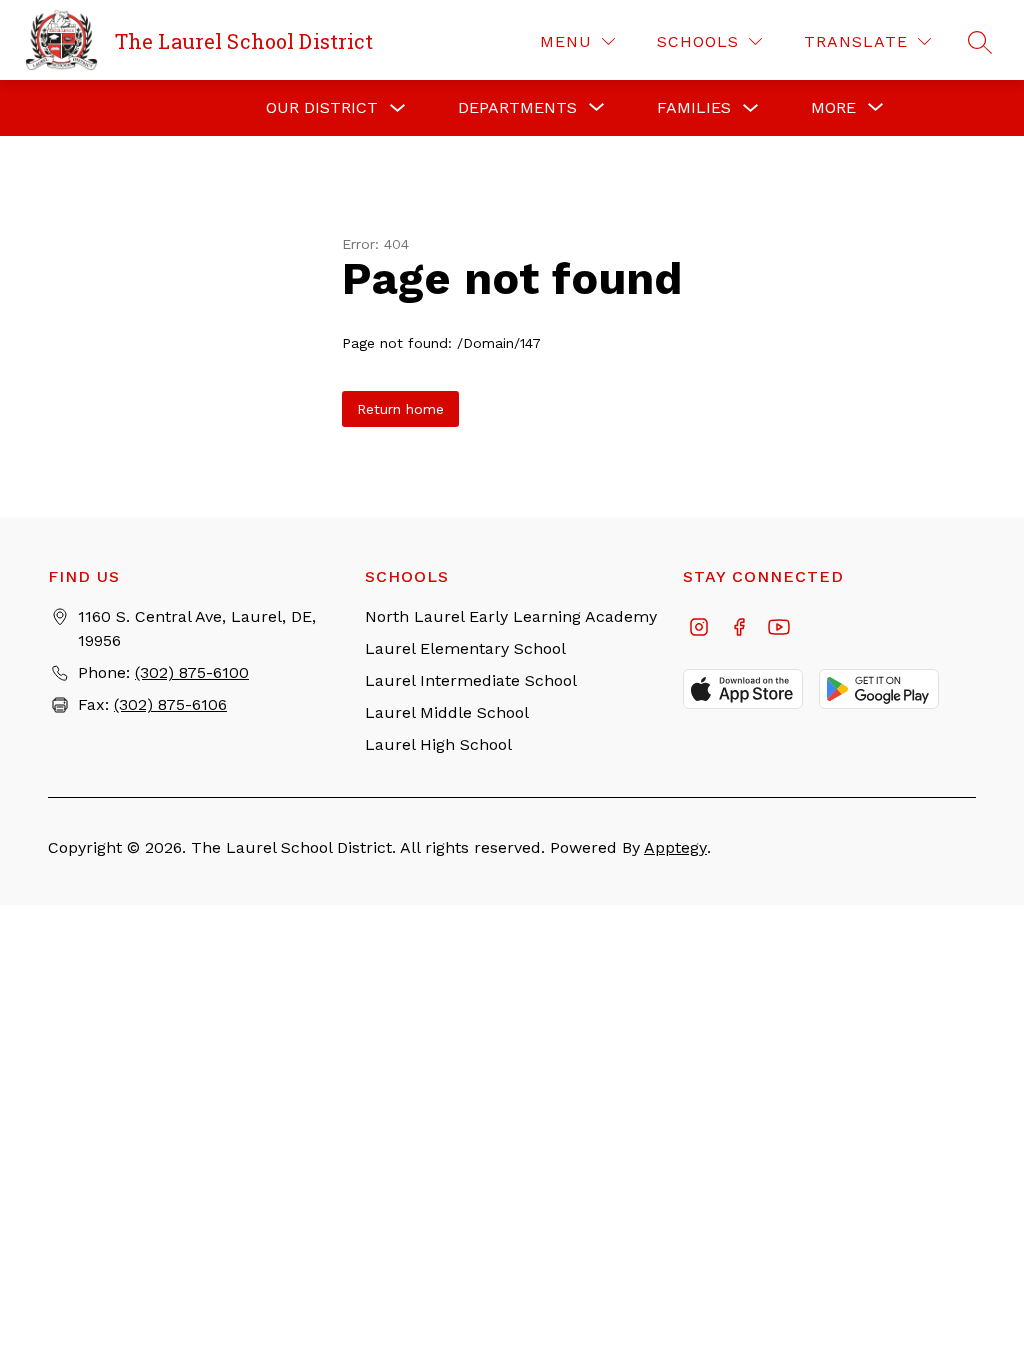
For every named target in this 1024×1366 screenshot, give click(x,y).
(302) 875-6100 (192, 672)
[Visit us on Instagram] (699, 629)
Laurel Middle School (447, 712)
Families (694, 107)
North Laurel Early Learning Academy (511, 616)
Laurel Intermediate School (471, 680)
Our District (322, 107)
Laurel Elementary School (465, 648)
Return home (400, 409)
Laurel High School (438, 744)
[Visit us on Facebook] (739, 629)
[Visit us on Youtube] (779, 629)
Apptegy (675, 847)
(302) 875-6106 (170, 704)
